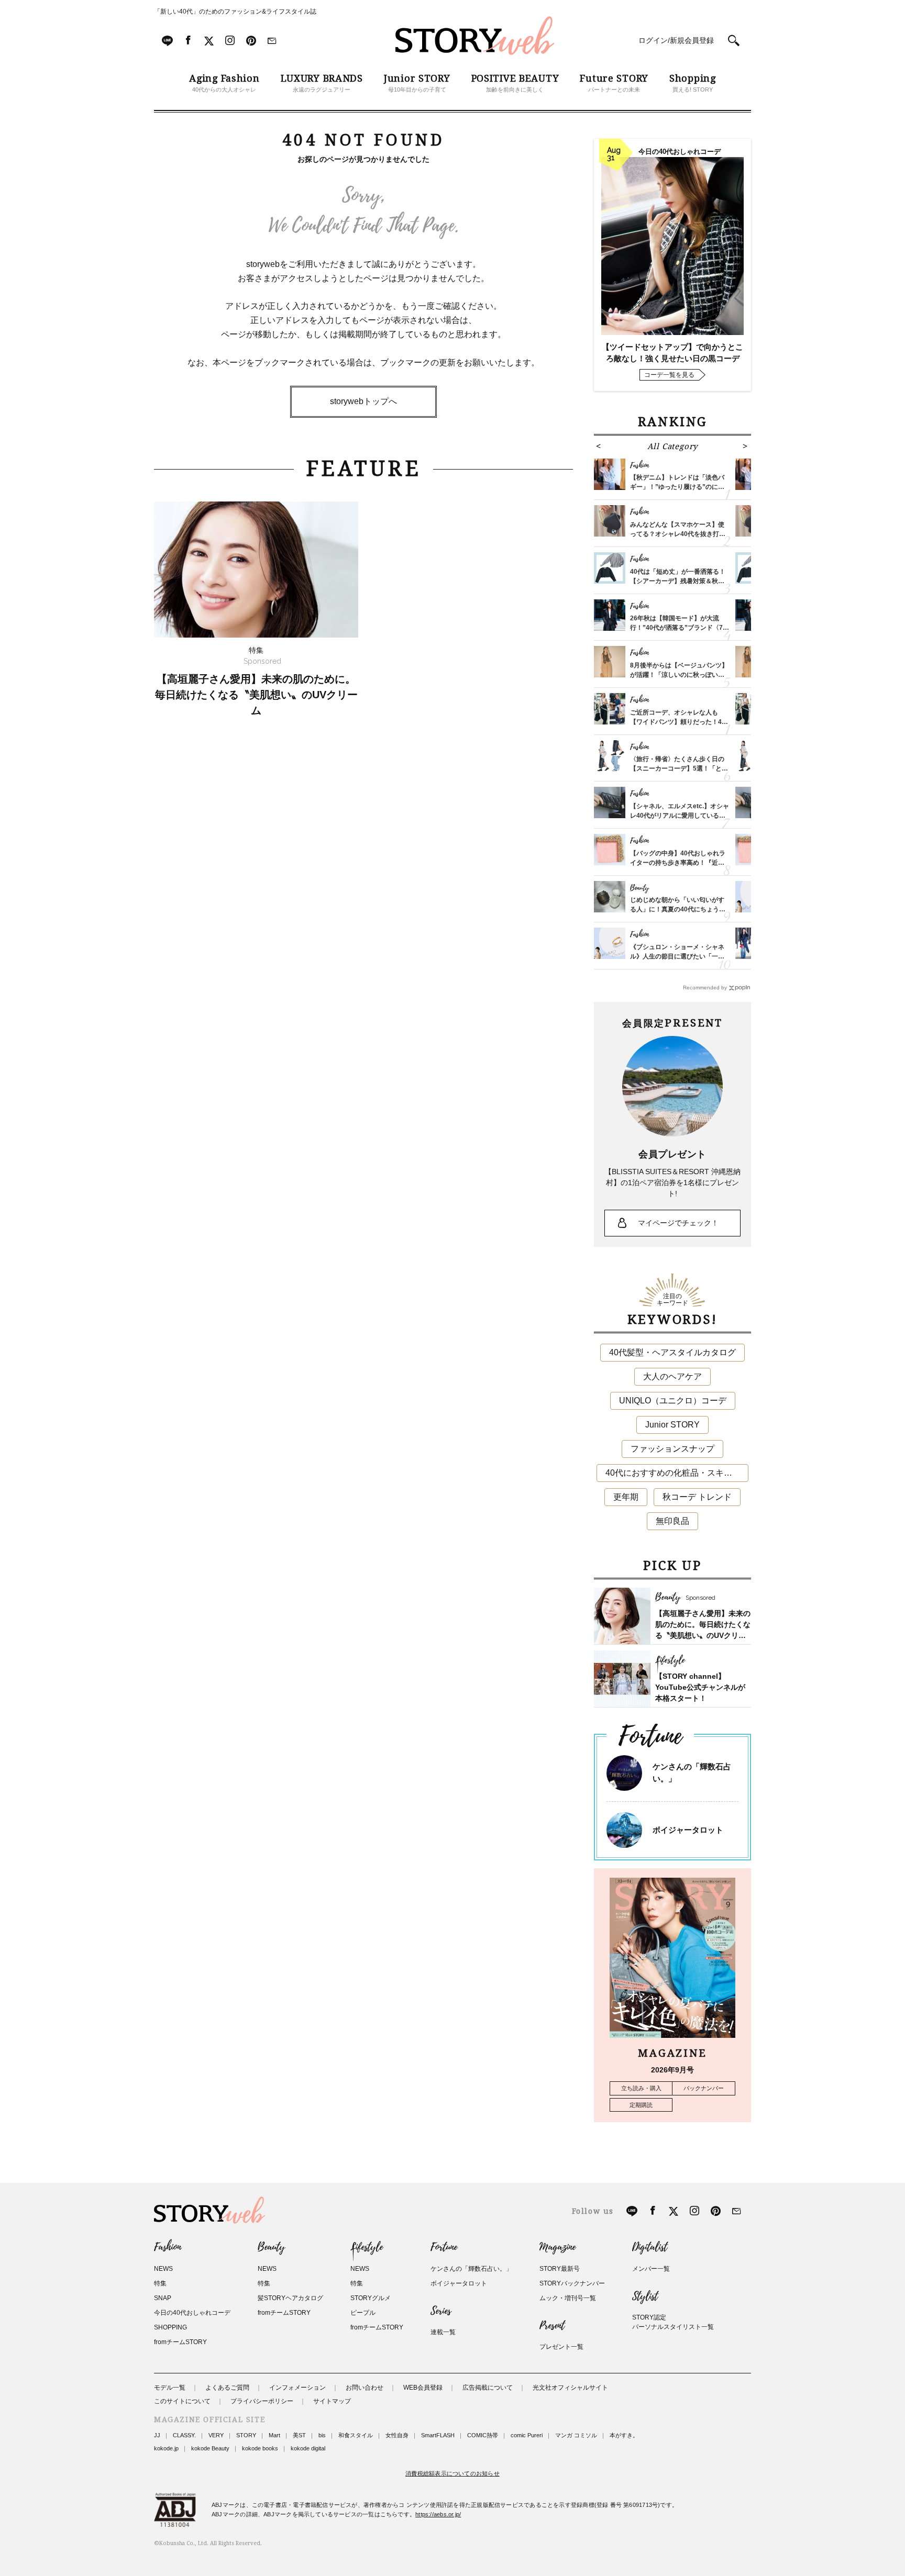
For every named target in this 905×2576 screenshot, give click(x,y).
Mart (274, 2435)
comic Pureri (527, 2435)
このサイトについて (182, 2401)
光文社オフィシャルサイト (570, 2388)
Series (441, 2311)
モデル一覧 (170, 2388)
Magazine (558, 2247)
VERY (216, 2435)
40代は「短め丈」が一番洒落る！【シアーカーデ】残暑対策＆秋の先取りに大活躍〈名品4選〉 (678, 581)
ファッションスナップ (672, 1449)
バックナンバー (704, 2088)
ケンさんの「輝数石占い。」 (471, 2269)
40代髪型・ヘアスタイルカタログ (672, 1352)
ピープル (363, 2313)
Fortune (444, 2247)
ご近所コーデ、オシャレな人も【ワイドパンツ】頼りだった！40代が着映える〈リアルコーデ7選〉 (679, 722)
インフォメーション (297, 2388)
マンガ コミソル (576, 2435)
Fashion (168, 2247)
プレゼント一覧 (561, 2347)
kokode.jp (166, 2448)
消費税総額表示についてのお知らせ (452, 2473)
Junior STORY (672, 1425)
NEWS (163, 2269)
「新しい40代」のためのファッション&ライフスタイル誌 (235, 12)
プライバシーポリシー (262, 2401)
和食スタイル (356, 2435)
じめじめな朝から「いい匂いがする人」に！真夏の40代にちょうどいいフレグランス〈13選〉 (678, 909)
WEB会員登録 (423, 2388)
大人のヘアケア (672, 1376)
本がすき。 (624, 2435)
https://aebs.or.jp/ (438, 2514)
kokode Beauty (210, 2448)
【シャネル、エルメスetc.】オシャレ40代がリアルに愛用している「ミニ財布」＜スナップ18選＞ (680, 816)
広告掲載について (488, 2388)
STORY (246, 2435)
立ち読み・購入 (641, 2088)
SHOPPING (170, 2327)
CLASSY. (184, 2435)
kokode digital (308, 2448)
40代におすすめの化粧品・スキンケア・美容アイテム (677, 1473)
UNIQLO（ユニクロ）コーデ (673, 1401)
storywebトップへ (363, 401)
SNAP (163, 2298)
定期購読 (641, 2105)
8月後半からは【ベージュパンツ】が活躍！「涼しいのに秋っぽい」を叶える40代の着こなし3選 (679, 675)
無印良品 (672, 1521)
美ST (299, 2435)
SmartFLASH (438, 2435)
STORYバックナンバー (572, 2283)
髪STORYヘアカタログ (290, 2298)
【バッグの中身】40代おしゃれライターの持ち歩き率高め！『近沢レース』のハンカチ (678, 863)
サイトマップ (332, 2401)
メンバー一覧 (651, 2269)
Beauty (271, 2247)
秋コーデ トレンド (697, 1497)
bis (322, 2435)
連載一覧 (443, 2332)
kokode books (260, 2448)
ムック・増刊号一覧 (568, 2298)
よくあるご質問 (227, 2388)
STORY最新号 (560, 2269)
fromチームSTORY (180, 2342)
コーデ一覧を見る (669, 375)
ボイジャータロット (688, 1830)
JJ (157, 2435)
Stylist (645, 2296)
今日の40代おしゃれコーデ (192, 2313)
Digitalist (650, 2247)
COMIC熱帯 (483, 2435)
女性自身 (397, 2435)
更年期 (626, 1497)
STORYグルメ (371, 2298)
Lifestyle (367, 2247)
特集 (160, 2283)
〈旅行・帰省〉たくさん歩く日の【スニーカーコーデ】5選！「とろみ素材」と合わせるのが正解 (679, 768)
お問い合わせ (365, 2388)
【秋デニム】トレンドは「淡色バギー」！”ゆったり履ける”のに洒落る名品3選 (677, 487)
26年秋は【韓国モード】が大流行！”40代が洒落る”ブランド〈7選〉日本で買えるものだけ (676, 628)
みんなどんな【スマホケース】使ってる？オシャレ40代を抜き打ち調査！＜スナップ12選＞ (678, 534)
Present (552, 2326)
